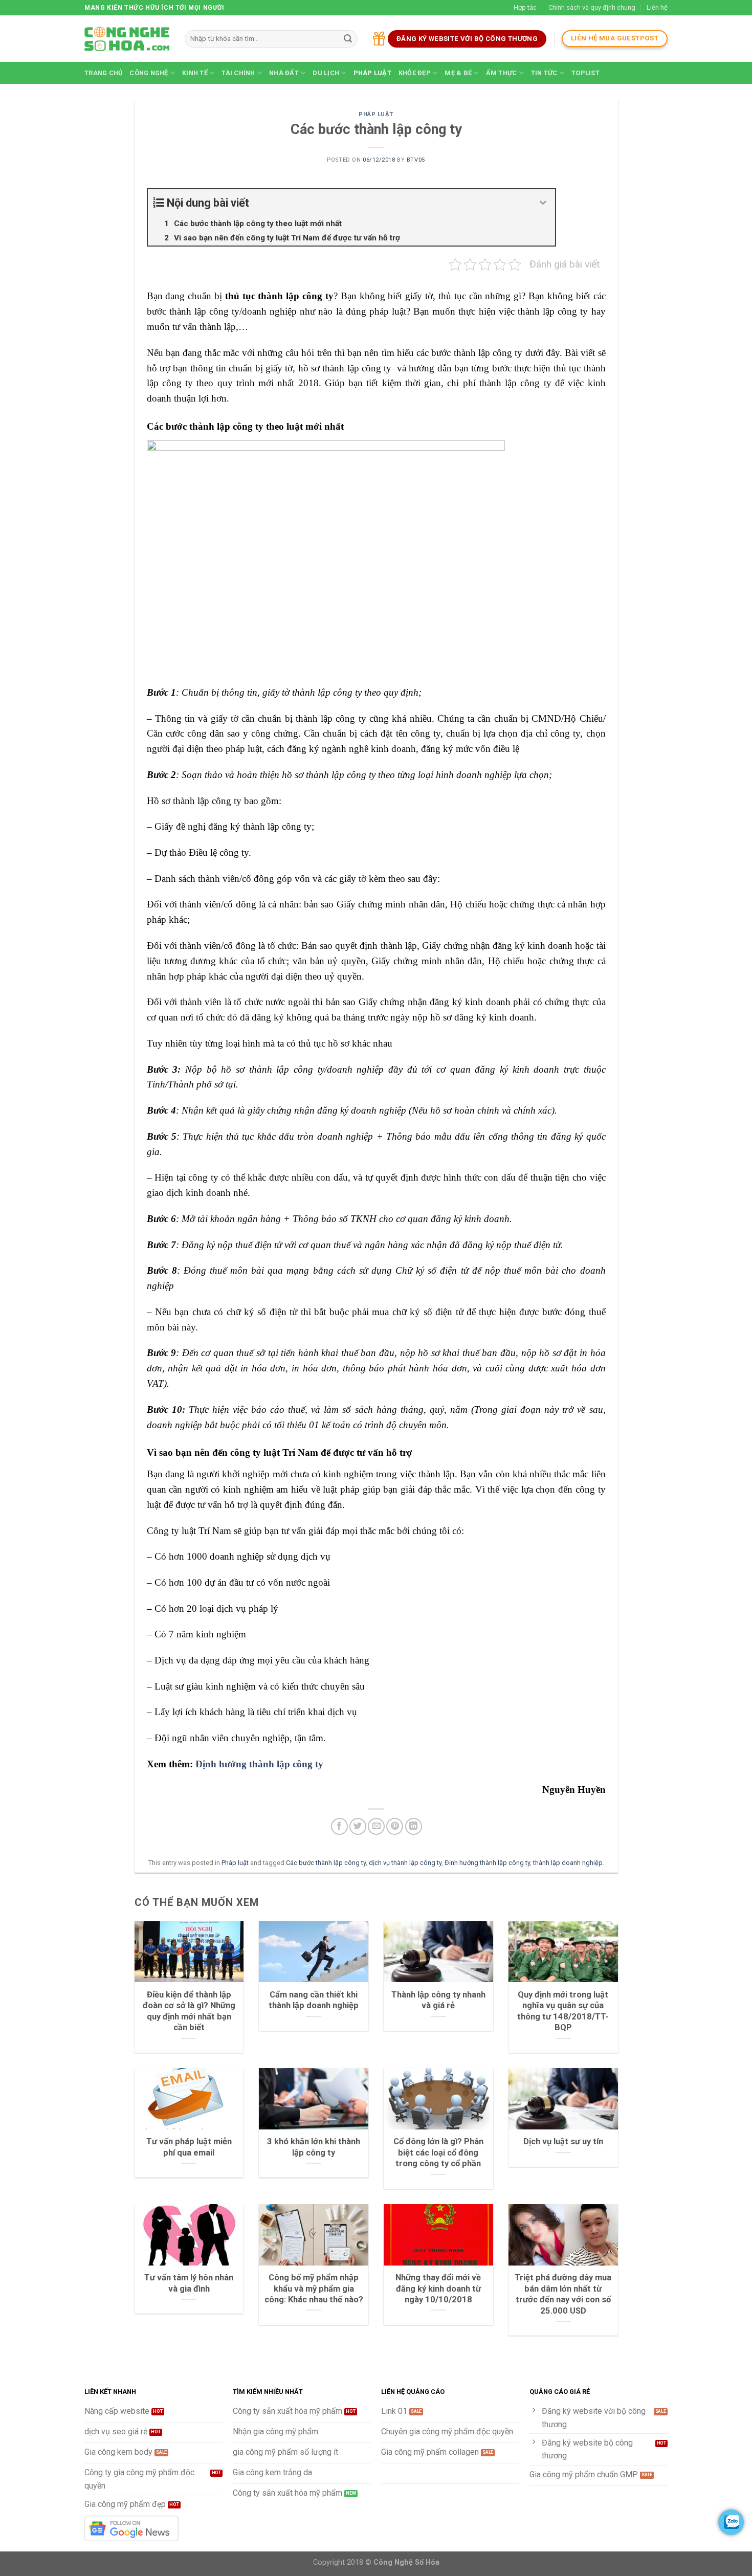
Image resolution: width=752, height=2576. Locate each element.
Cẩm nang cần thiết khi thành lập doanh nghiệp (314, 2000)
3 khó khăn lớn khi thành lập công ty (314, 2147)
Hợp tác (525, 7)
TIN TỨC (544, 73)
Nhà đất (284, 73)
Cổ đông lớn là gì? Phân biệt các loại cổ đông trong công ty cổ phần (438, 2152)
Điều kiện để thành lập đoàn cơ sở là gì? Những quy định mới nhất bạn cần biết (189, 2011)
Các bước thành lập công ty (326, 1863)
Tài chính (238, 73)
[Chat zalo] (731, 2522)
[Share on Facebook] (339, 1826)
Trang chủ (103, 73)
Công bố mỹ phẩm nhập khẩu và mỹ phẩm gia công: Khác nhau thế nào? (314, 2289)
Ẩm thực (502, 73)
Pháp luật (372, 73)
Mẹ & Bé (458, 73)
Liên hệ (657, 7)
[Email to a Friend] (376, 1826)
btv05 (416, 160)
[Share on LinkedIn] (414, 1826)
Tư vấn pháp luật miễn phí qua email (189, 2147)
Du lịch (326, 73)
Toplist (585, 73)
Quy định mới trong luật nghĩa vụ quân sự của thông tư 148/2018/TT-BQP (563, 2011)
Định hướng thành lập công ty (259, 1764)
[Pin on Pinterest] (395, 1826)
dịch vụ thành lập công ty (405, 1863)
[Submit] (348, 39)
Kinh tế (195, 73)
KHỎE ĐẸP (415, 73)
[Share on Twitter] (358, 1826)
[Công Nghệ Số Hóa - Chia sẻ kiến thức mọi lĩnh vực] (127, 39)
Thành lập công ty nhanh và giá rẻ (438, 2000)
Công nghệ (149, 73)
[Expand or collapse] (544, 203)
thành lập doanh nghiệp (568, 1863)
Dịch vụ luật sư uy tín (563, 2141)
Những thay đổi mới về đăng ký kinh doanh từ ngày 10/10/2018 (438, 2289)
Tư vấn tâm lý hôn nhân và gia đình (189, 2283)
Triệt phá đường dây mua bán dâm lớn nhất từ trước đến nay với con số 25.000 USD (563, 2294)
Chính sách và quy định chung (592, 7)
